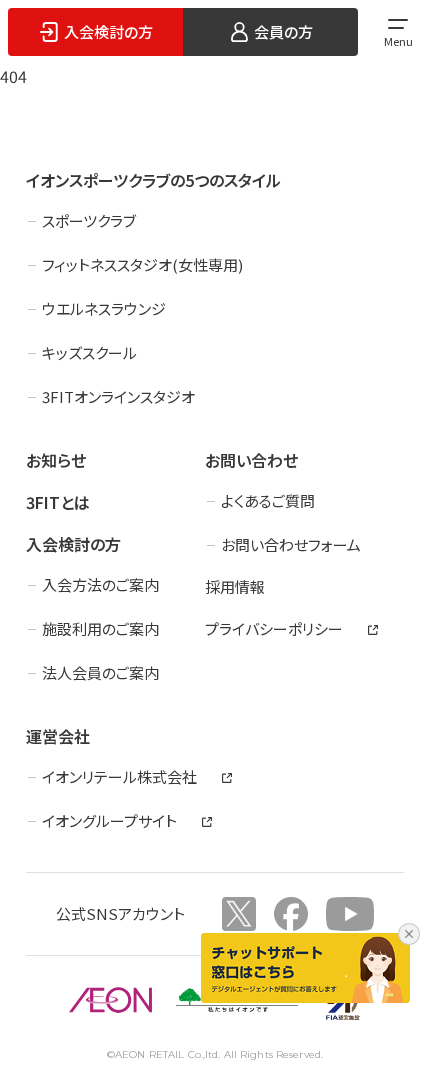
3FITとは (58, 502)
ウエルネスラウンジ (104, 308)
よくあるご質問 (268, 500)
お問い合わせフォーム (291, 544)
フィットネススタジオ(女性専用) (142, 264)
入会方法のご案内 (100, 584)
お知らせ (56, 460)
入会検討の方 (73, 544)
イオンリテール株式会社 (119, 776)
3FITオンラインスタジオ (118, 396)
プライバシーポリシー (274, 628)
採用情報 (235, 586)
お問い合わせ (251, 460)
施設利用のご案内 (100, 628)
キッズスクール (89, 352)
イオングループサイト (109, 820)
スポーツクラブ (89, 220)
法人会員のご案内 (100, 672)
